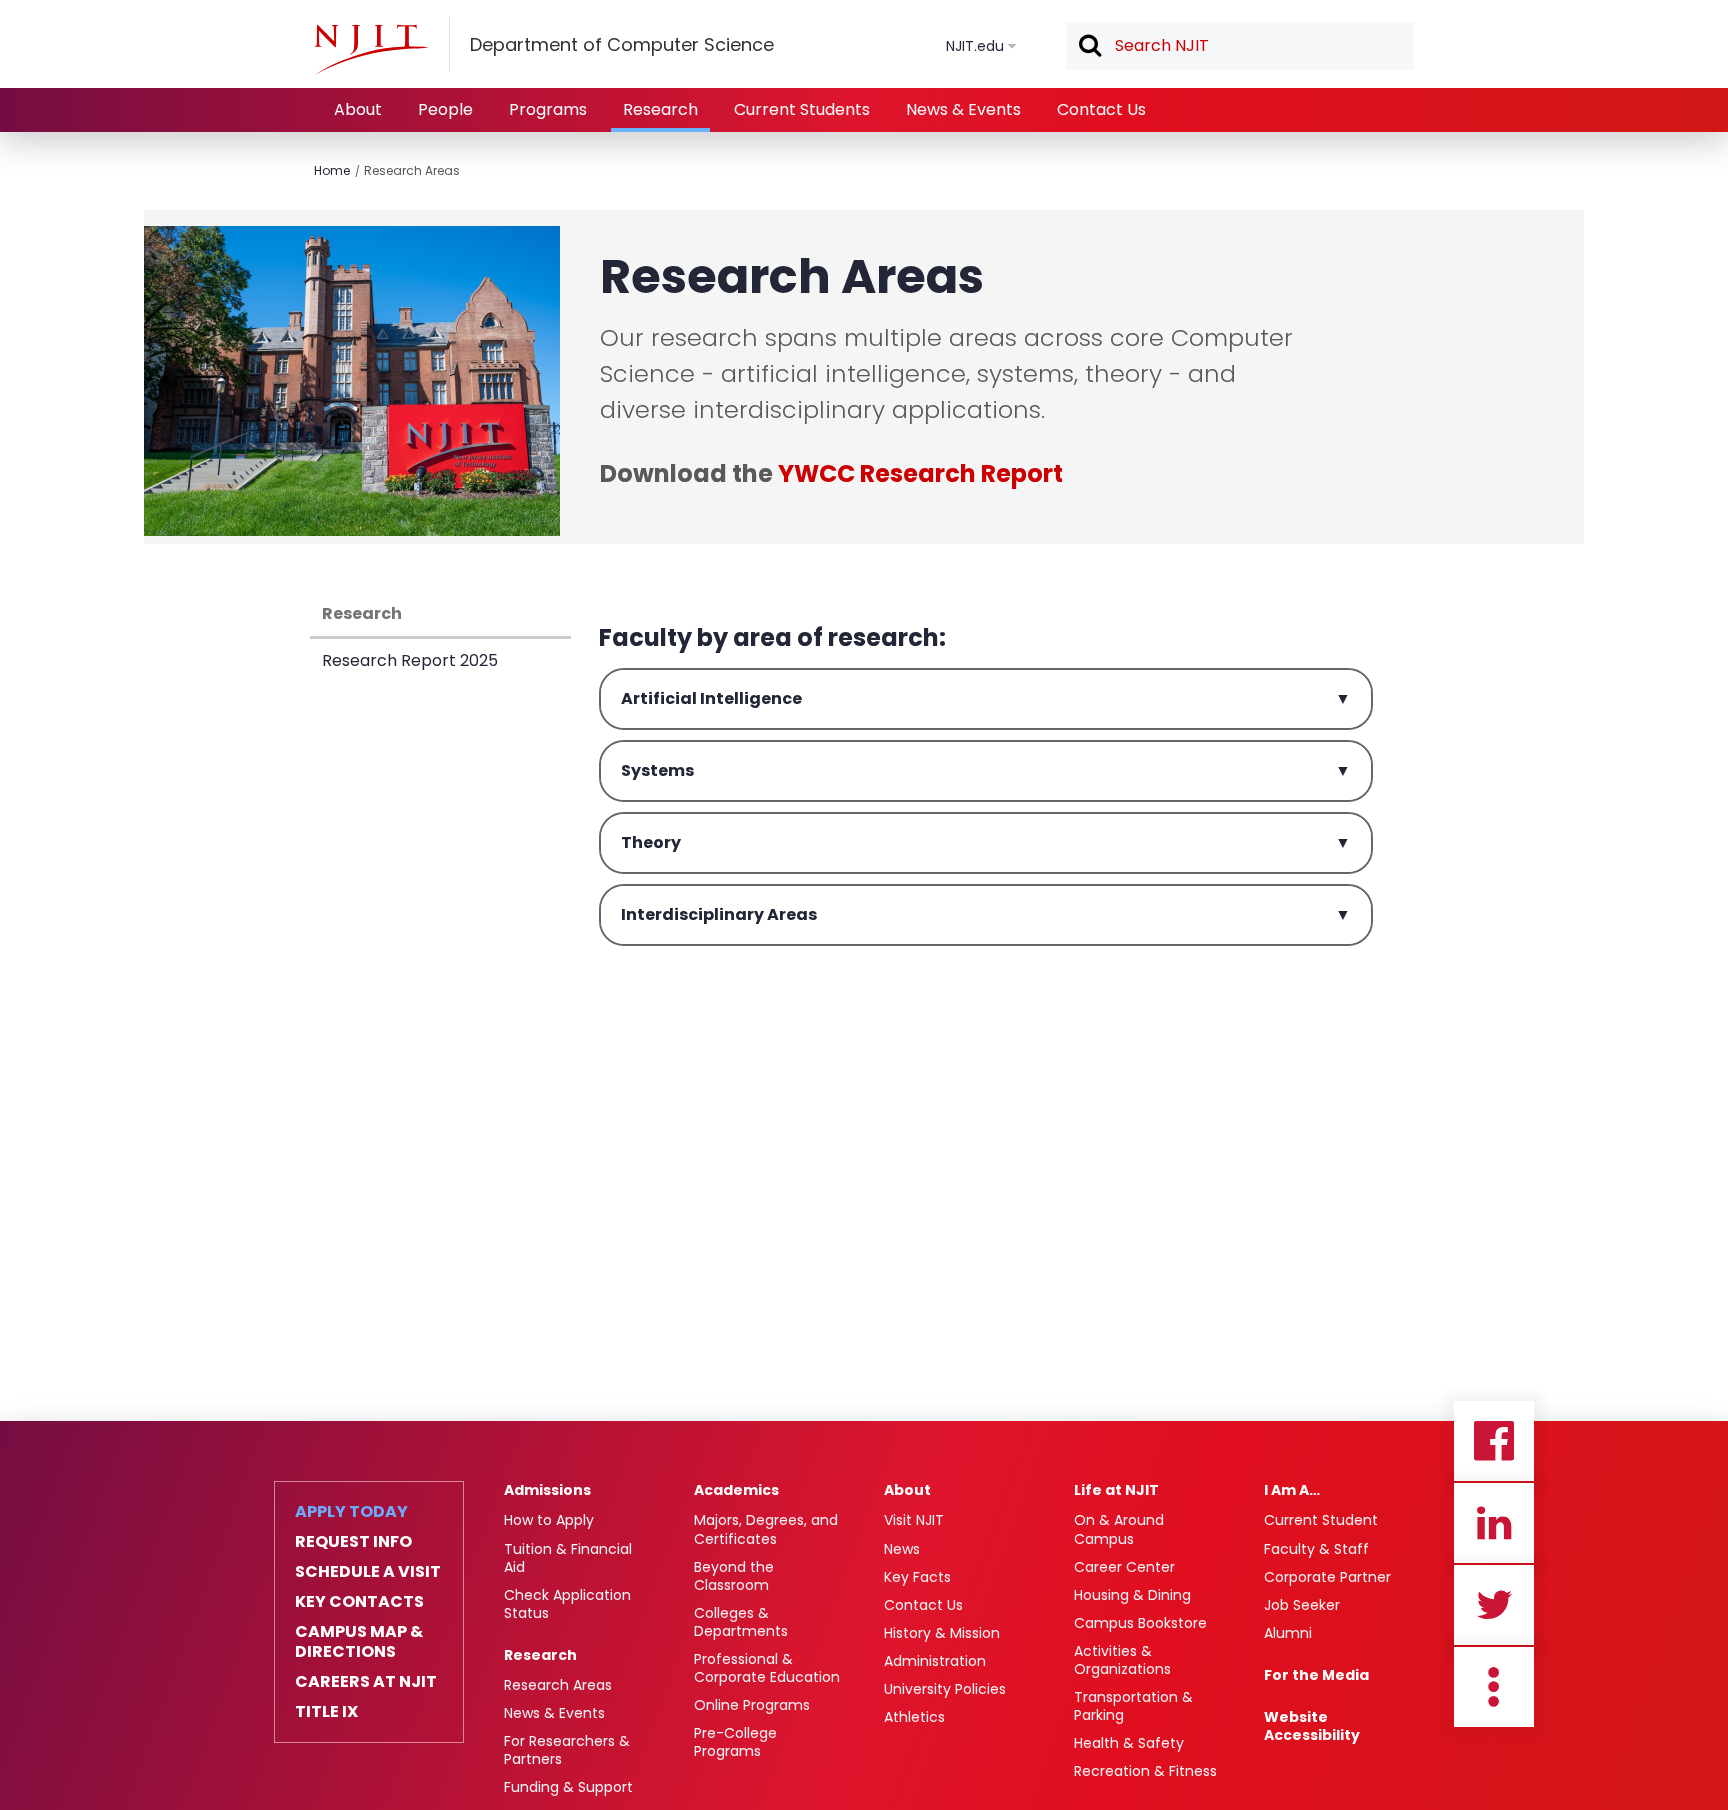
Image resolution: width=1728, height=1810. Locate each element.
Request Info (353, 1542)
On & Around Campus (1119, 1529)
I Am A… (1292, 1490)
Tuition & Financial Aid (568, 1558)
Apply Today (351, 1512)
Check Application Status (567, 1604)
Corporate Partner (1327, 1577)
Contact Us (1101, 109)
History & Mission (942, 1633)
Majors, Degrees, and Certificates (766, 1529)
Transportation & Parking (1133, 1706)
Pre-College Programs (735, 1742)
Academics (736, 1490)
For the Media (1316, 1675)
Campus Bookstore (1140, 1623)
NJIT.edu (975, 46)
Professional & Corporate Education (767, 1668)
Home (332, 170)
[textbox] (1240, 46)
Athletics (914, 1717)
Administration (935, 1661)
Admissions (547, 1490)
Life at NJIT (1116, 1490)
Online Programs (752, 1705)
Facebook (1494, 1441)
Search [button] (1089, 47)
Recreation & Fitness (1145, 1771)
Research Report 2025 (410, 660)
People (445, 109)
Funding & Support (568, 1787)
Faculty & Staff (1316, 1549)
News (902, 1549)
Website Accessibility (1312, 1726)
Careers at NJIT (366, 1682)
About (358, 109)
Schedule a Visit (368, 1572)
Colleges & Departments (741, 1622)
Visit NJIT (914, 1520)
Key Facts (917, 1577)
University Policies (945, 1689)
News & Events (963, 109)
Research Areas (412, 170)
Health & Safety (1129, 1743)
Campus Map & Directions (359, 1642)
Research (660, 109)
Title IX (326, 1712)
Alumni (1288, 1633)
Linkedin (1494, 1523)
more (1494, 1687)
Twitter (1494, 1605)
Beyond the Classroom (734, 1576)
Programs (548, 109)
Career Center (1124, 1567)
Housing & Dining (1132, 1595)
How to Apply (549, 1520)
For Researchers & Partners (567, 1750)
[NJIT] (371, 49)
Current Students (802, 109)
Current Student (1321, 1520)
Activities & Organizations (1122, 1660)
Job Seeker (1302, 1605)
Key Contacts (359, 1602)
